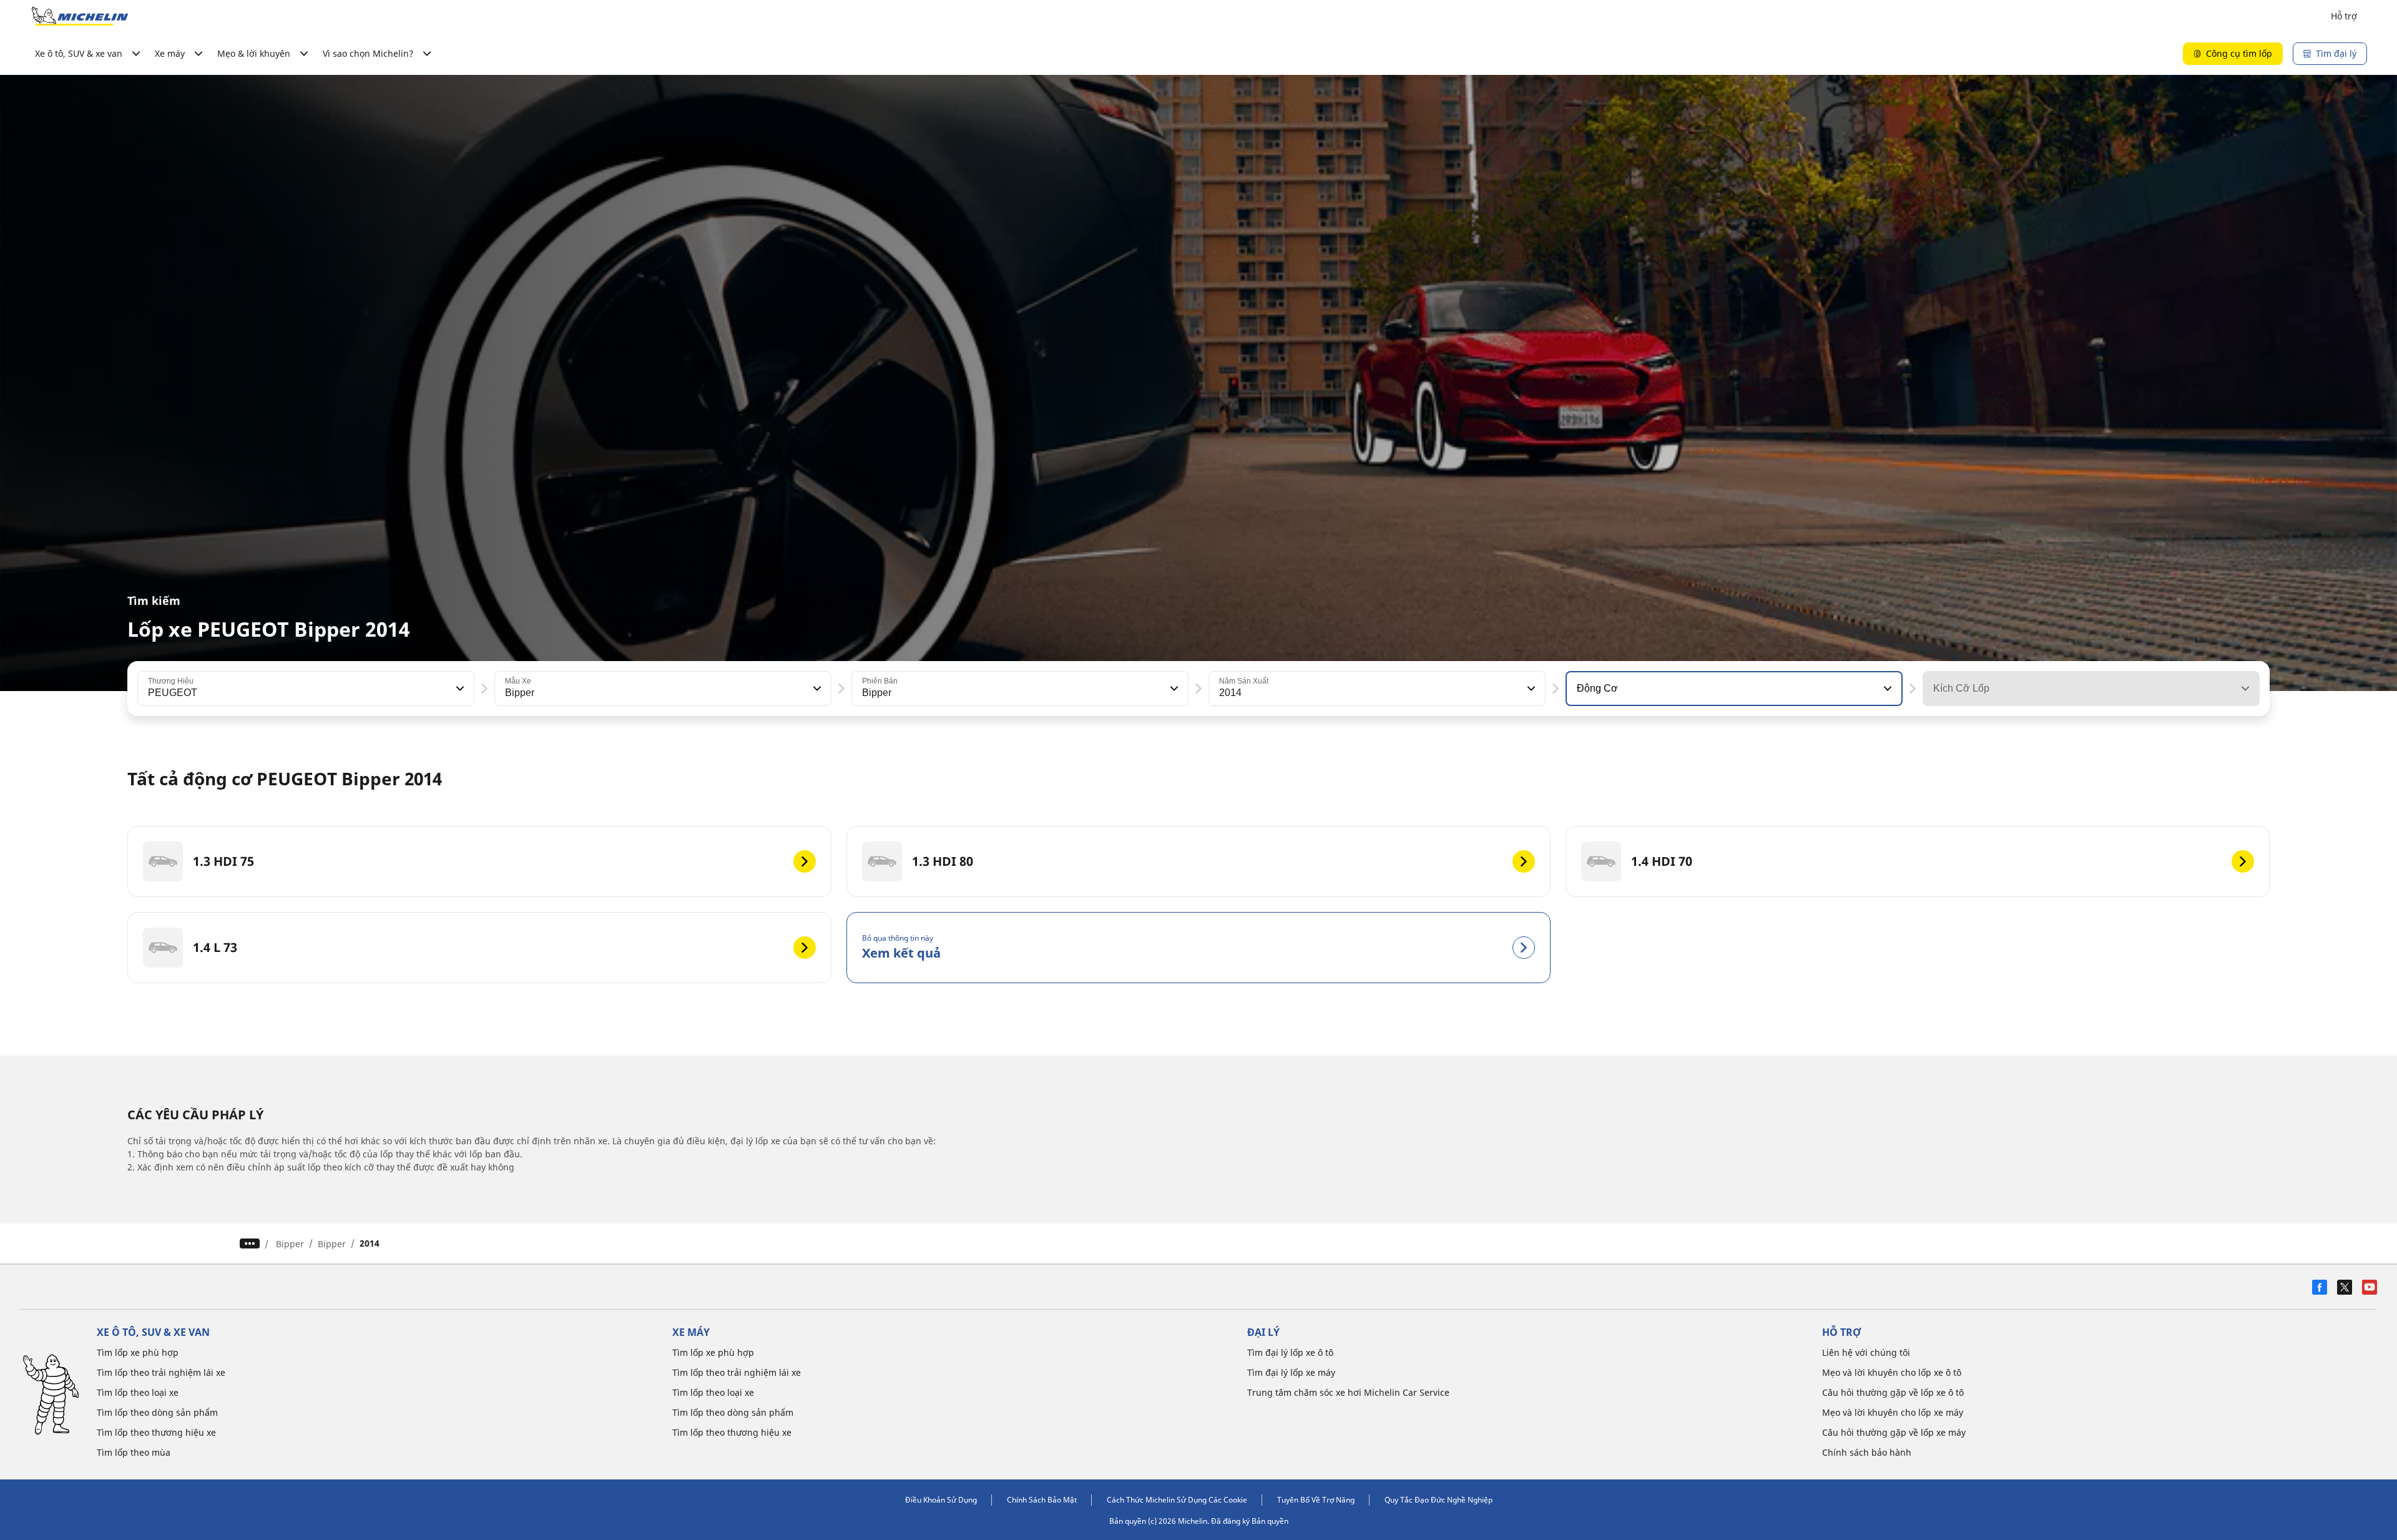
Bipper (290, 1244)
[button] (459, 689)
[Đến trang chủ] (80, 16)
